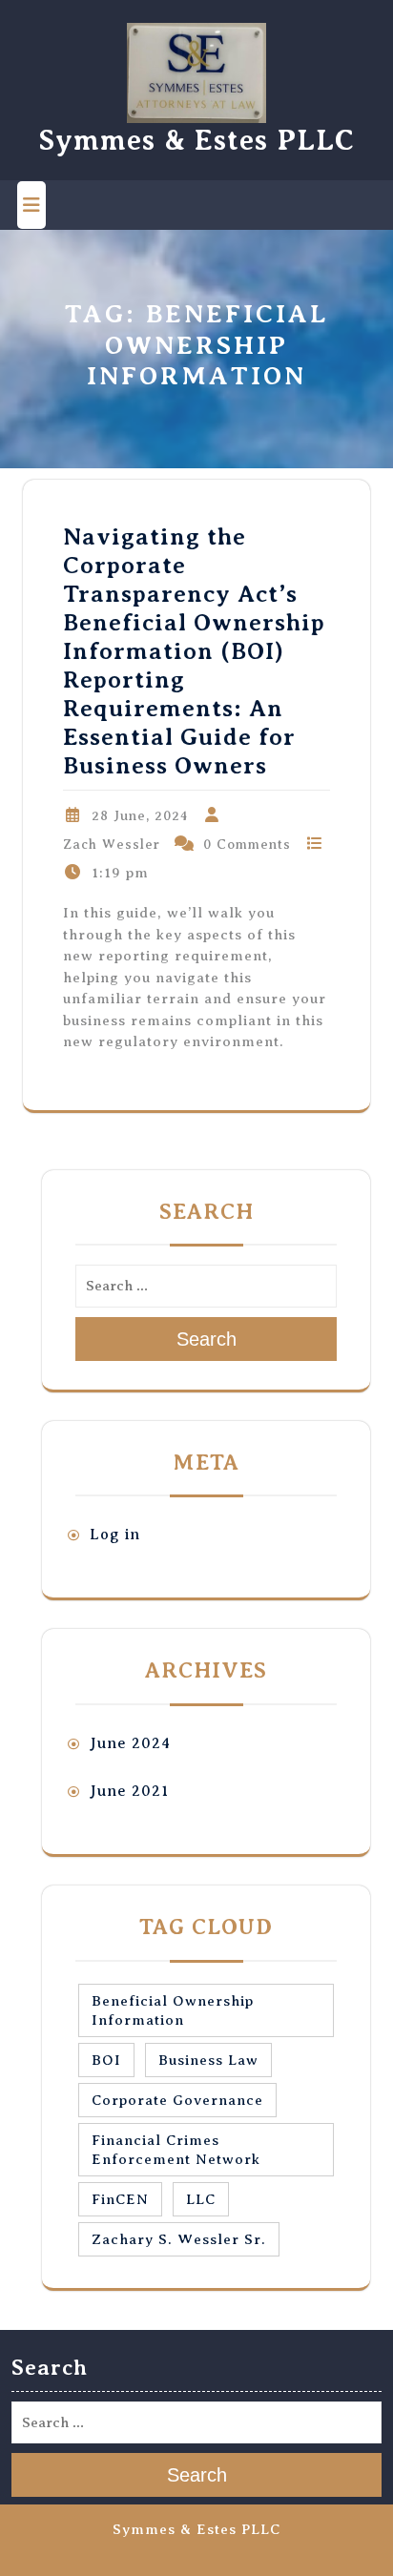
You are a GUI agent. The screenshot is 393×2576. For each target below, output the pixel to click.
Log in (115, 1535)
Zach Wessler (112, 845)
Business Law (208, 2060)
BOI (106, 2060)
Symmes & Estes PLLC (197, 140)
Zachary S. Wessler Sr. (179, 2239)
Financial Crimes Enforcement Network (176, 2150)
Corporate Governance (177, 2100)
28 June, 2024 (140, 816)
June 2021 (129, 1791)
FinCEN (120, 2199)
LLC (201, 2199)
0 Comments (247, 845)
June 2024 (130, 1743)
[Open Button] (31, 205)
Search (207, 1339)
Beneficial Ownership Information (173, 2010)
